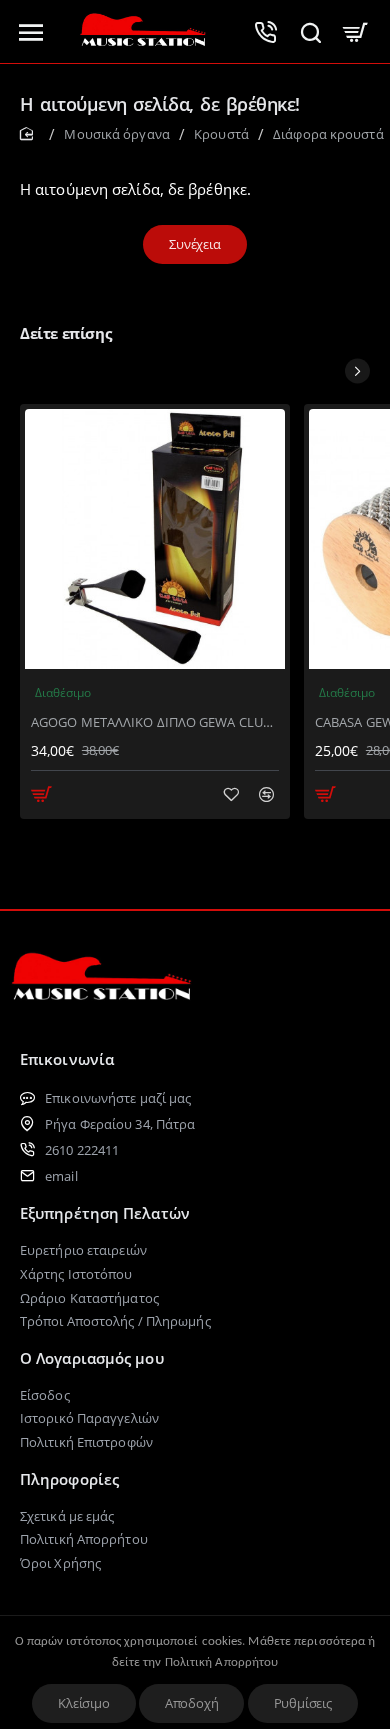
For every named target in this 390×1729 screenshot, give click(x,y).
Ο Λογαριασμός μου (92, 1358)
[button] (41, 794)
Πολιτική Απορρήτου (222, 1662)
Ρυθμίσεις (303, 1703)
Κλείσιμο (83, 1703)
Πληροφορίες (69, 1479)
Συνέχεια (194, 244)
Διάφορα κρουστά (328, 134)
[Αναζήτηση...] (310, 31)
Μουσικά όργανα (116, 134)
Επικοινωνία (67, 1059)
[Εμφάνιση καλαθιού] (355, 31)
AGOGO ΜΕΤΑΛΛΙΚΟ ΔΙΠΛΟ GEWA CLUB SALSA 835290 (155, 722)
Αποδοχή (192, 1703)
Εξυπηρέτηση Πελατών (105, 1213)
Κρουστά (221, 134)
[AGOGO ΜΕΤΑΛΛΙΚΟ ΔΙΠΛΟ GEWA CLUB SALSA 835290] (155, 539)
